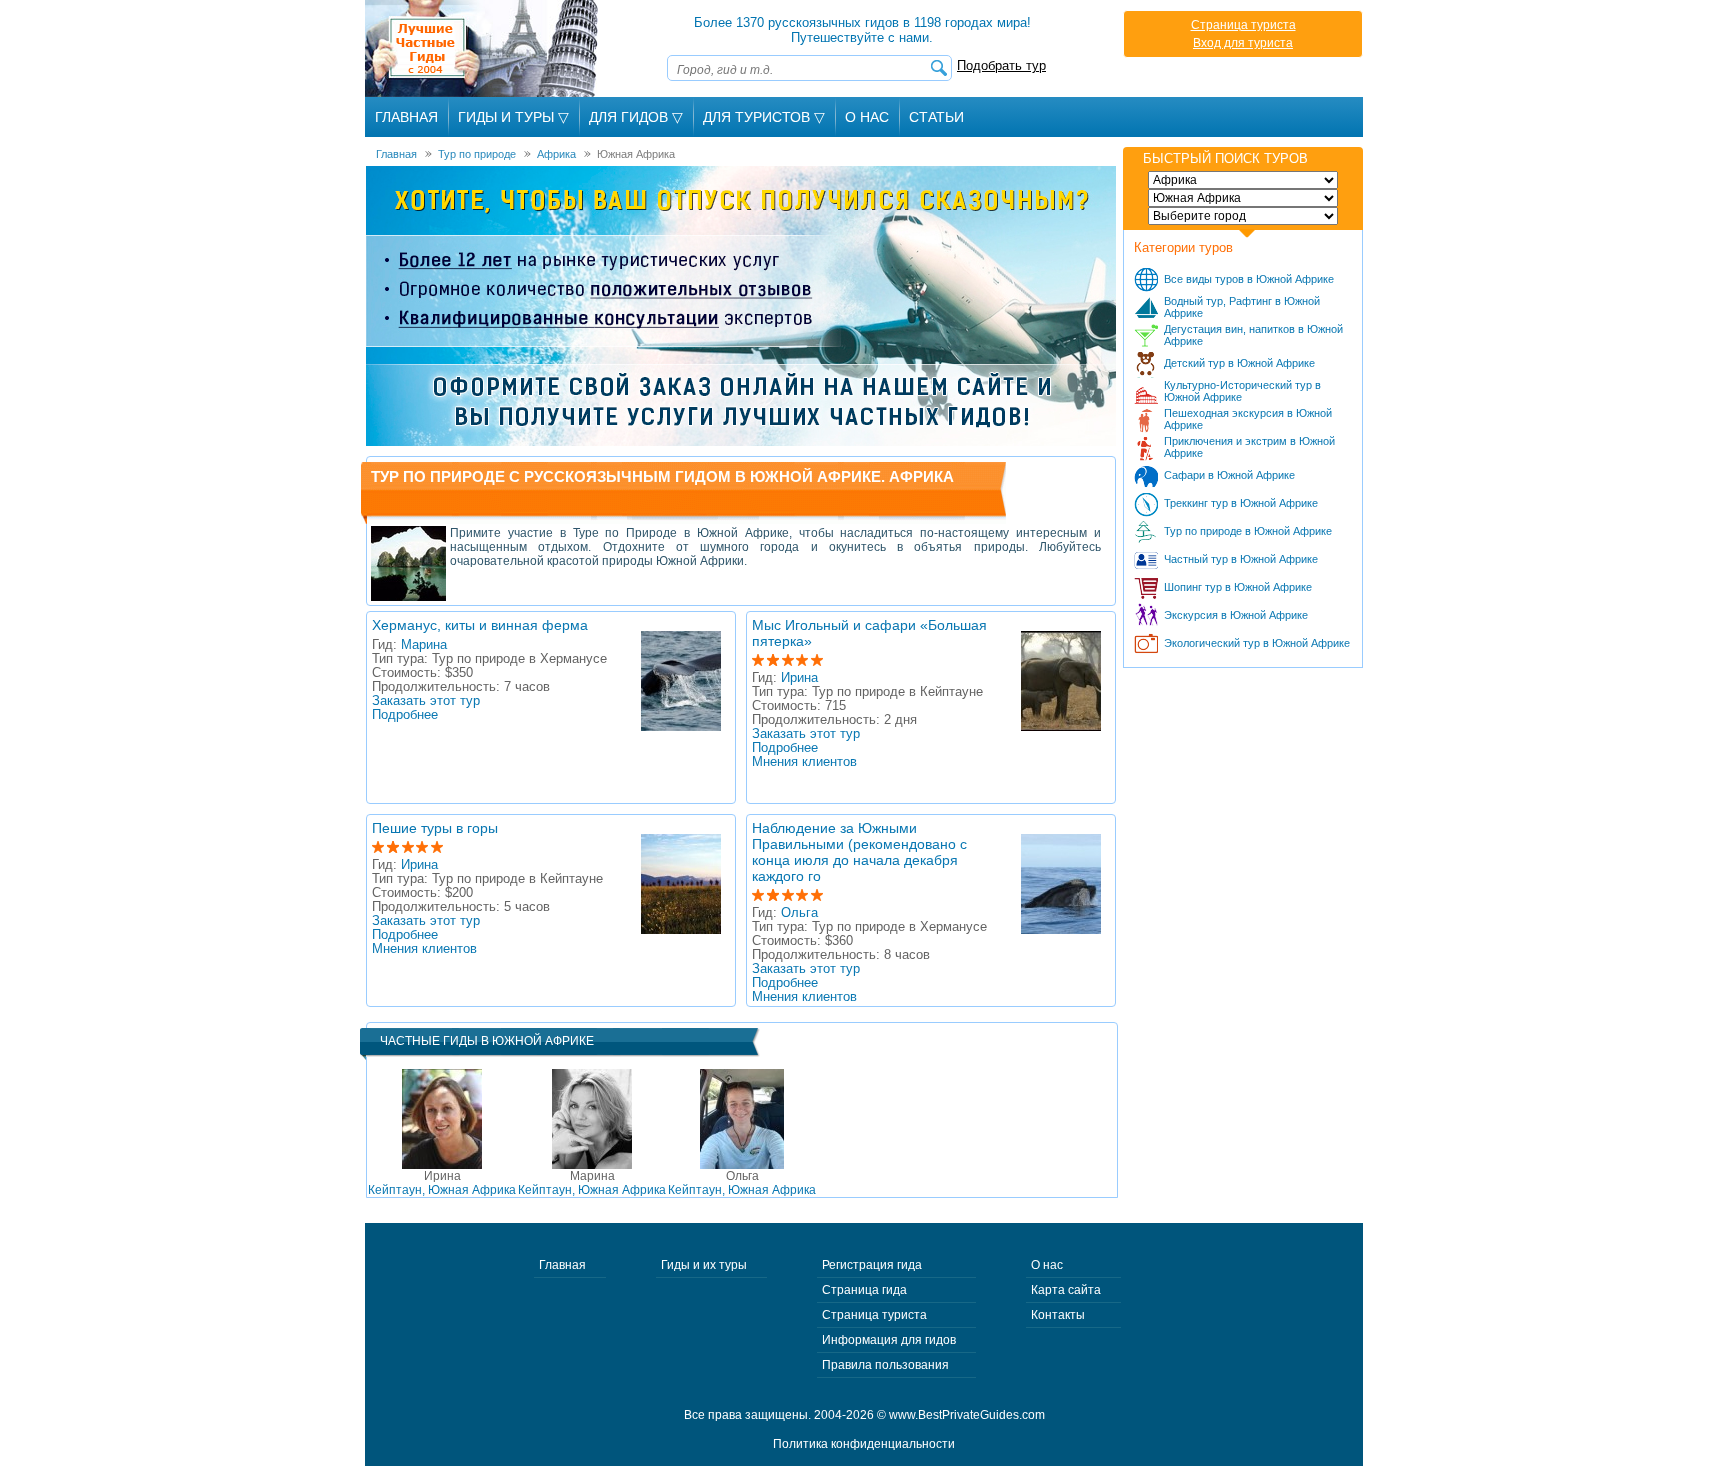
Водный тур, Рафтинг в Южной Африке (1242, 307)
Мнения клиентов (804, 762)
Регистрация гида (872, 1265)
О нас (1047, 1265)
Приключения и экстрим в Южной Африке (1249, 447)
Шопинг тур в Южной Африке (1238, 587)
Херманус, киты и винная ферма (480, 625)
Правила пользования (885, 1365)
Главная (406, 117)
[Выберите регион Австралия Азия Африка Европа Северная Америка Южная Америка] (1243, 180)
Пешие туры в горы (435, 828)
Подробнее (405, 715)
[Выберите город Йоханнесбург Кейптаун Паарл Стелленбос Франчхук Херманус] (1243, 216)
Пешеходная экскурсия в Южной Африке (1248, 419)
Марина (424, 645)
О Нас (867, 117)
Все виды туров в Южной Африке (1249, 279)
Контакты (1058, 1315)
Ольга (799, 913)
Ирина (799, 678)
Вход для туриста (1243, 43)
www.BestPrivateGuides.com (967, 1415)
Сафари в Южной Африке (1229, 475)
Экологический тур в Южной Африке (1257, 643)
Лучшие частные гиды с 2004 (483, 48)
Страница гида (864, 1290)
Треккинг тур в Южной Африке (1241, 503)
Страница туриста (1243, 25)
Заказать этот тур (426, 701)
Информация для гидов (889, 1340)
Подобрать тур (1001, 65)
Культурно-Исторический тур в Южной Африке (1242, 391)
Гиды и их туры (704, 1265)
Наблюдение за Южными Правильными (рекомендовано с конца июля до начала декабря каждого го (859, 852)
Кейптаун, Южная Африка (442, 1183)
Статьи (936, 117)
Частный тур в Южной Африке (1241, 559)
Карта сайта (1066, 1290)
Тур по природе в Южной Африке (1248, 531)
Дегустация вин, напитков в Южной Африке (1253, 335)
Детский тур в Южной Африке (1239, 363)
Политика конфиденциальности (864, 1444)
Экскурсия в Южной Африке (1236, 615)
